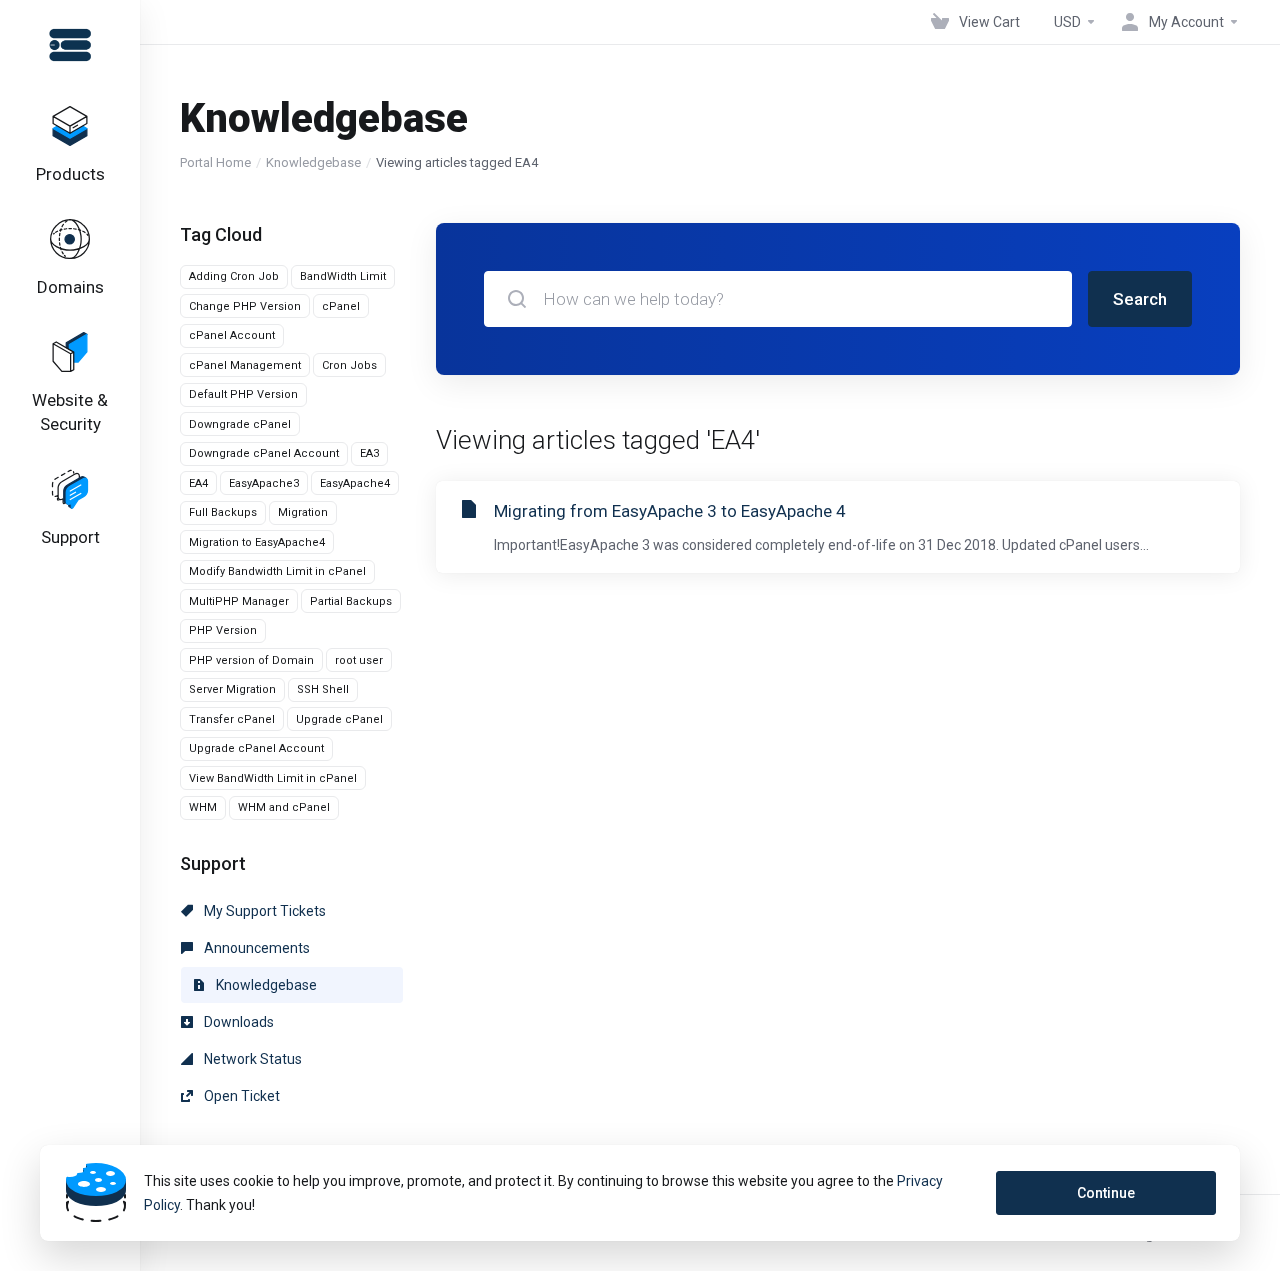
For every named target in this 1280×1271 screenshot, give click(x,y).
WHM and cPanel (284, 807)
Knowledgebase (313, 162)
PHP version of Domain (251, 660)
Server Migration (232, 689)
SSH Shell (323, 689)
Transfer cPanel (232, 719)
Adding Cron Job (234, 276)
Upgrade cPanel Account (256, 748)
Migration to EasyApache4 (257, 542)
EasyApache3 (264, 483)
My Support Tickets (263, 911)
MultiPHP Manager (239, 601)
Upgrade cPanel (339, 719)
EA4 (198, 483)
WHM (203, 807)
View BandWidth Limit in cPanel (273, 778)
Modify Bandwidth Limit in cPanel (277, 571)
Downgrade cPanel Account (264, 453)
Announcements (255, 948)
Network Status (251, 1059)
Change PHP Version (245, 306)
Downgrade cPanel (240, 424)
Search (1140, 299)
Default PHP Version (243, 394)
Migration (303, 512)
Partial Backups (351, 601)
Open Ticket (240, 1096)
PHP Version (223, 630)
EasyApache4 (355, 483)
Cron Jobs (349, 365)
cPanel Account (232, 335)
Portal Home (215, 162)
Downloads (237, 1022)
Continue (1106, 1193)
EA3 (369, 453)
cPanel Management (245, 365)
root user (359, 660)
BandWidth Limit (343, 276)
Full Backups (223, 512)
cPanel (341, 306)
